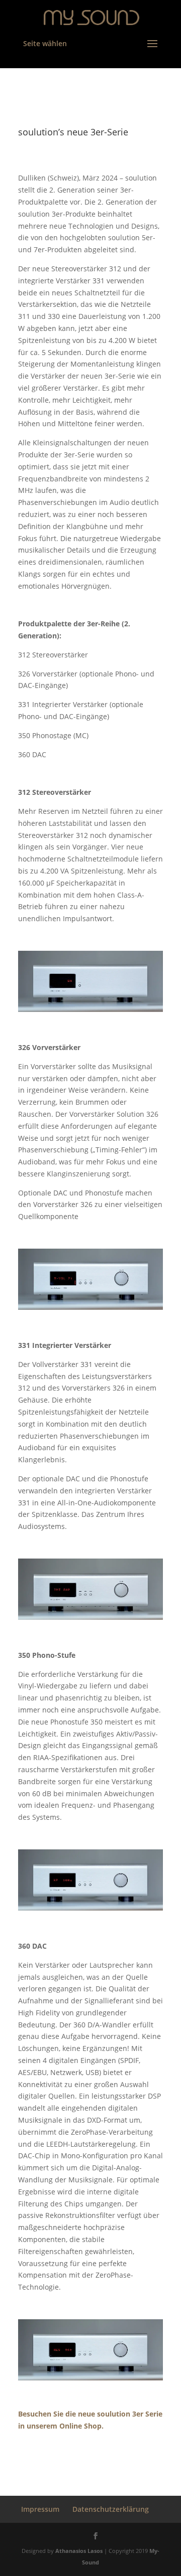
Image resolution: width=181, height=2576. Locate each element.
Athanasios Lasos (79, 2551)
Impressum (40, 2509)
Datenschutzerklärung (111, 2509)
